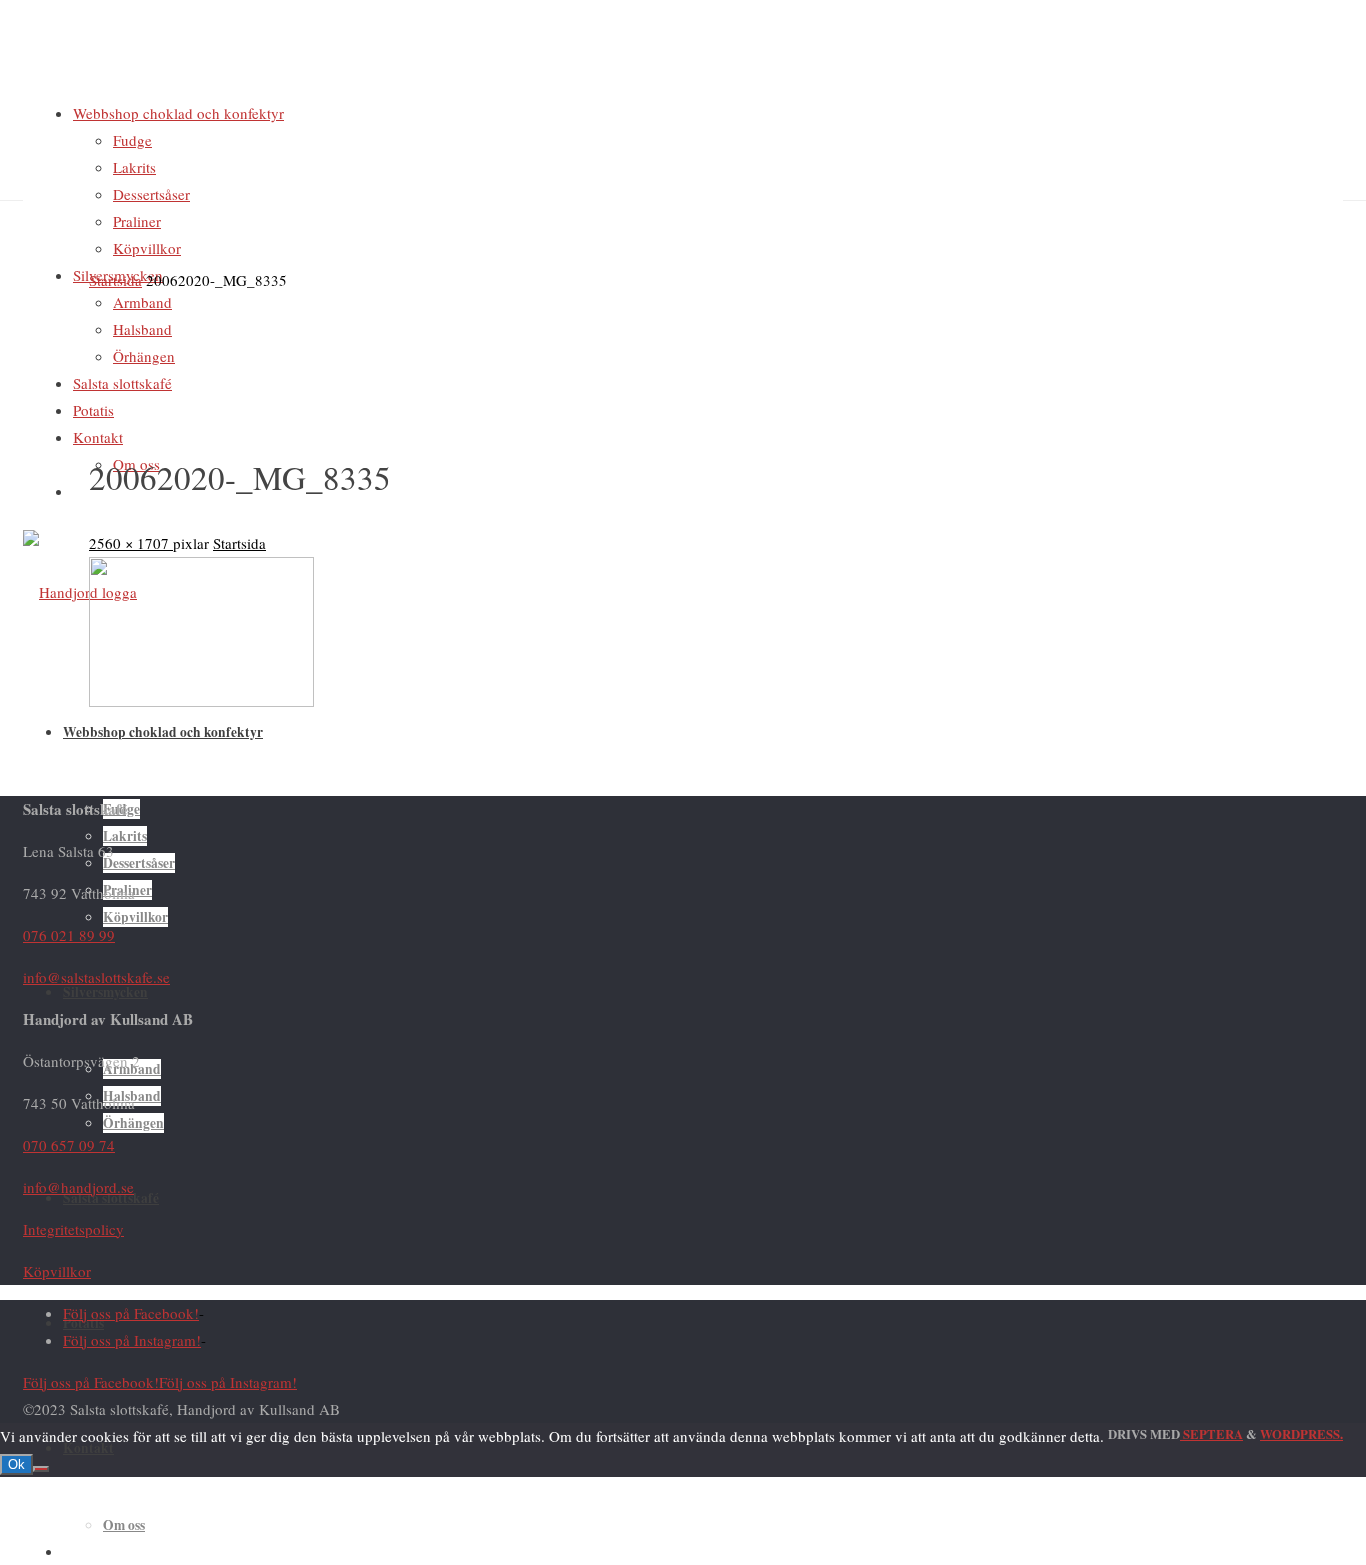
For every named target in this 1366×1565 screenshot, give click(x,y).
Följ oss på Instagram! (132, 1340)
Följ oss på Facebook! (131, 1313)
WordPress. (1301, 1434)
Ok (16, 1464)
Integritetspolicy (73, 1229)
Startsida (115, 280)
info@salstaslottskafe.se (96, 977)
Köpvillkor (57, 1271)
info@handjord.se (78, 1187)
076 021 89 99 (69, 935)
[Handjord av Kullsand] (80, 592)
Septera (1211, 1434)
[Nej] (41, 1469)
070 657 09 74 (69, 1145)
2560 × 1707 (131, 543)
